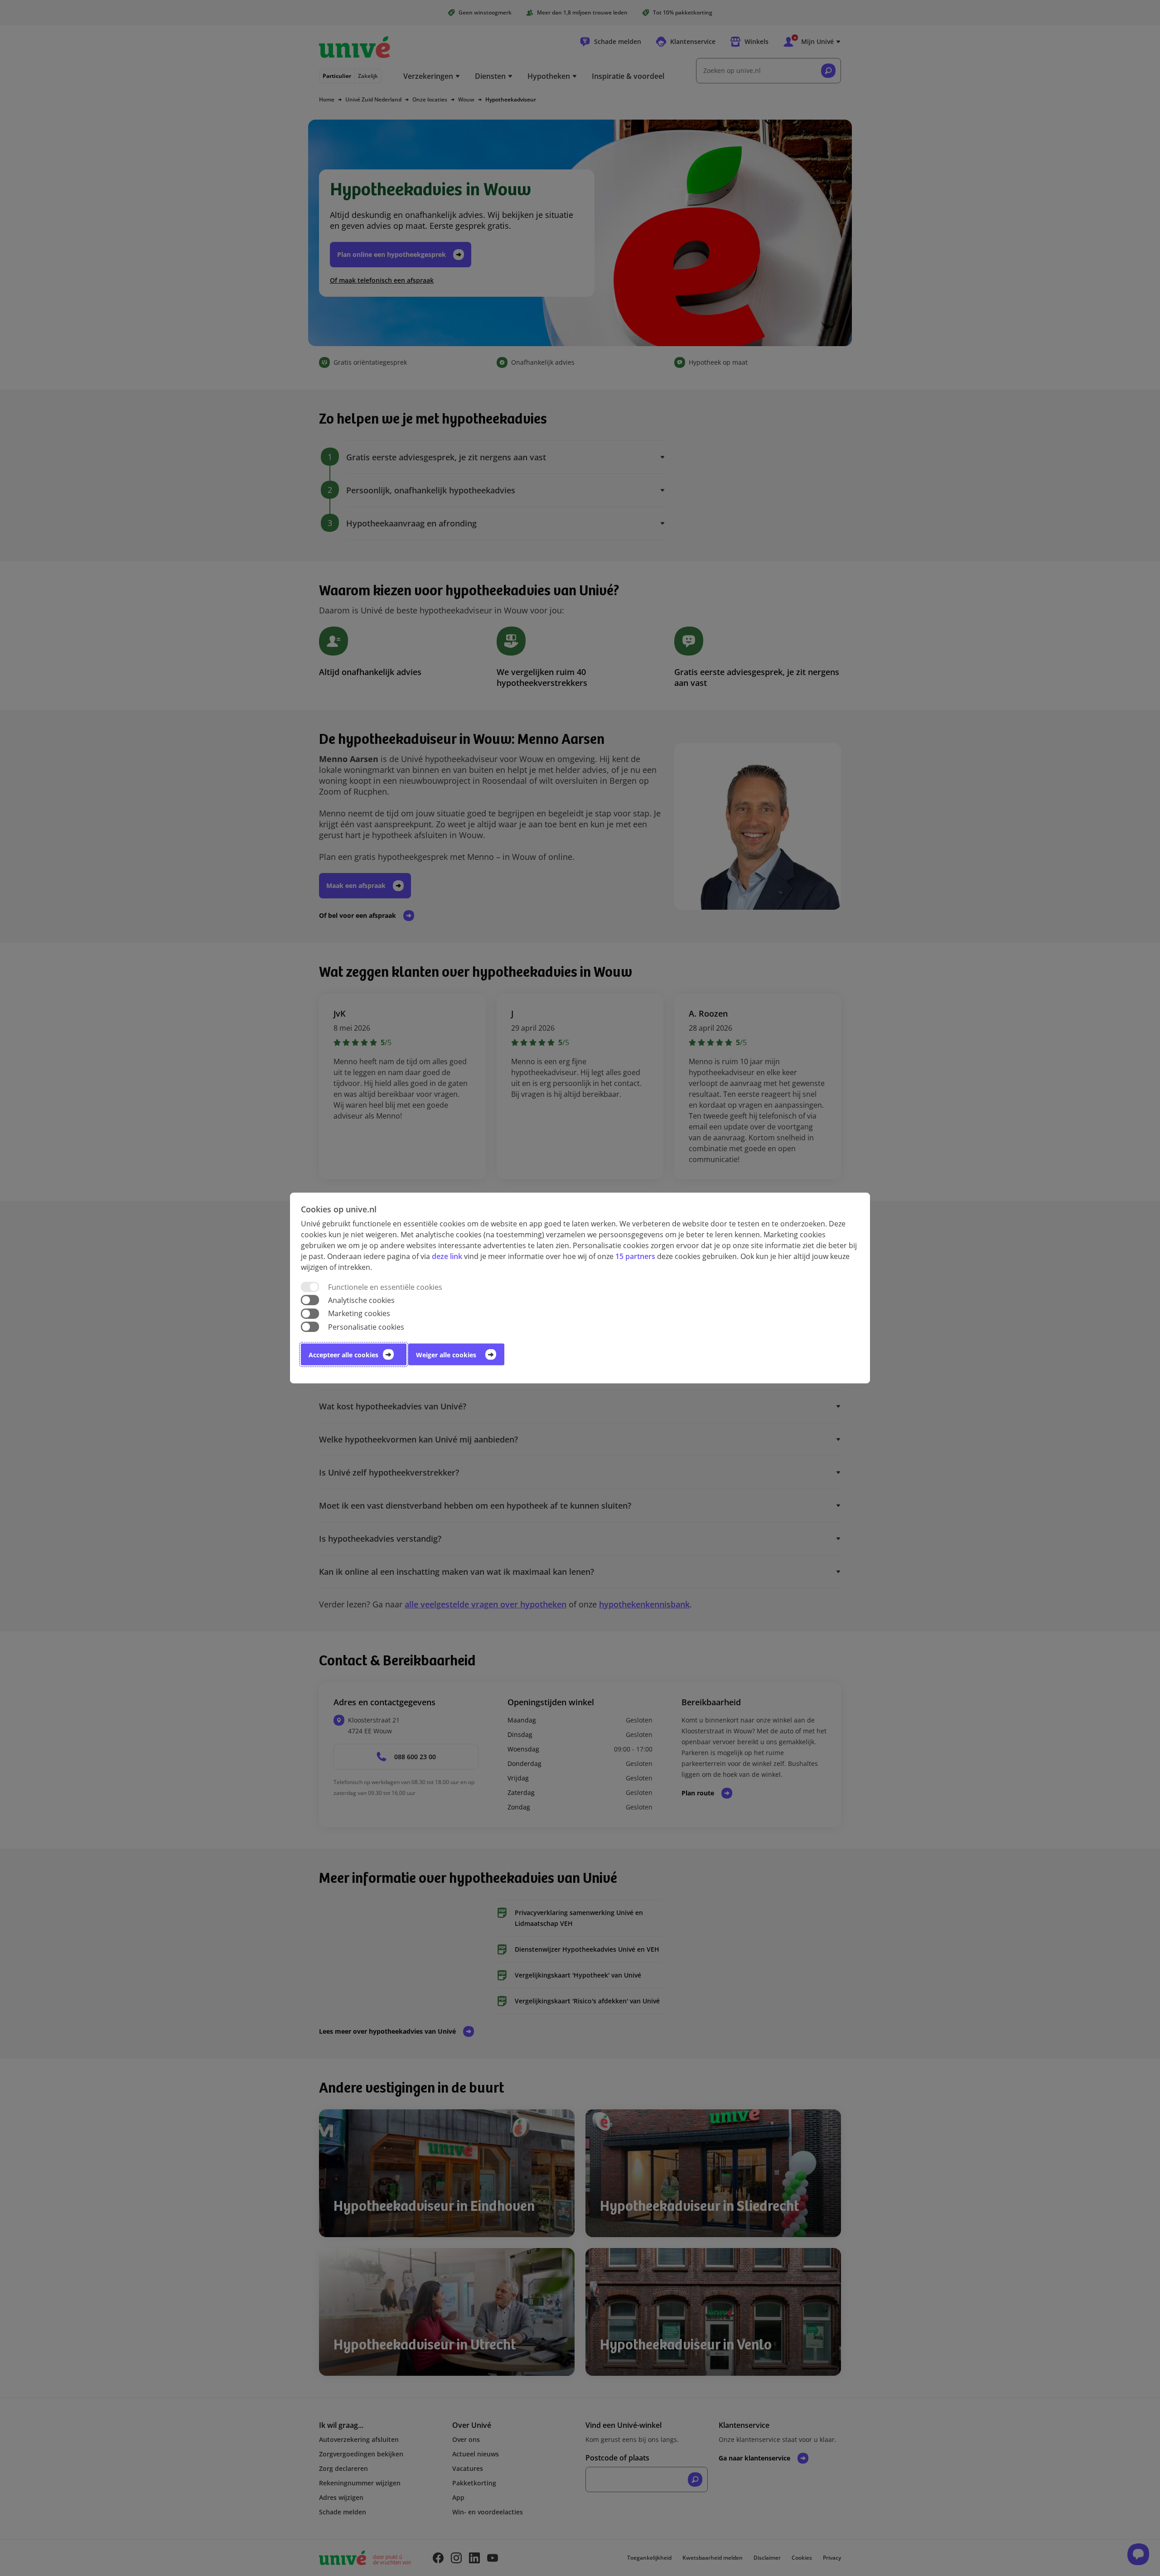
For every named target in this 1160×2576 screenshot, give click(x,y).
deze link (447, 1256)
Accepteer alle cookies (343, 1354)
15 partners (635, 1256)
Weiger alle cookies (446, 1354)
